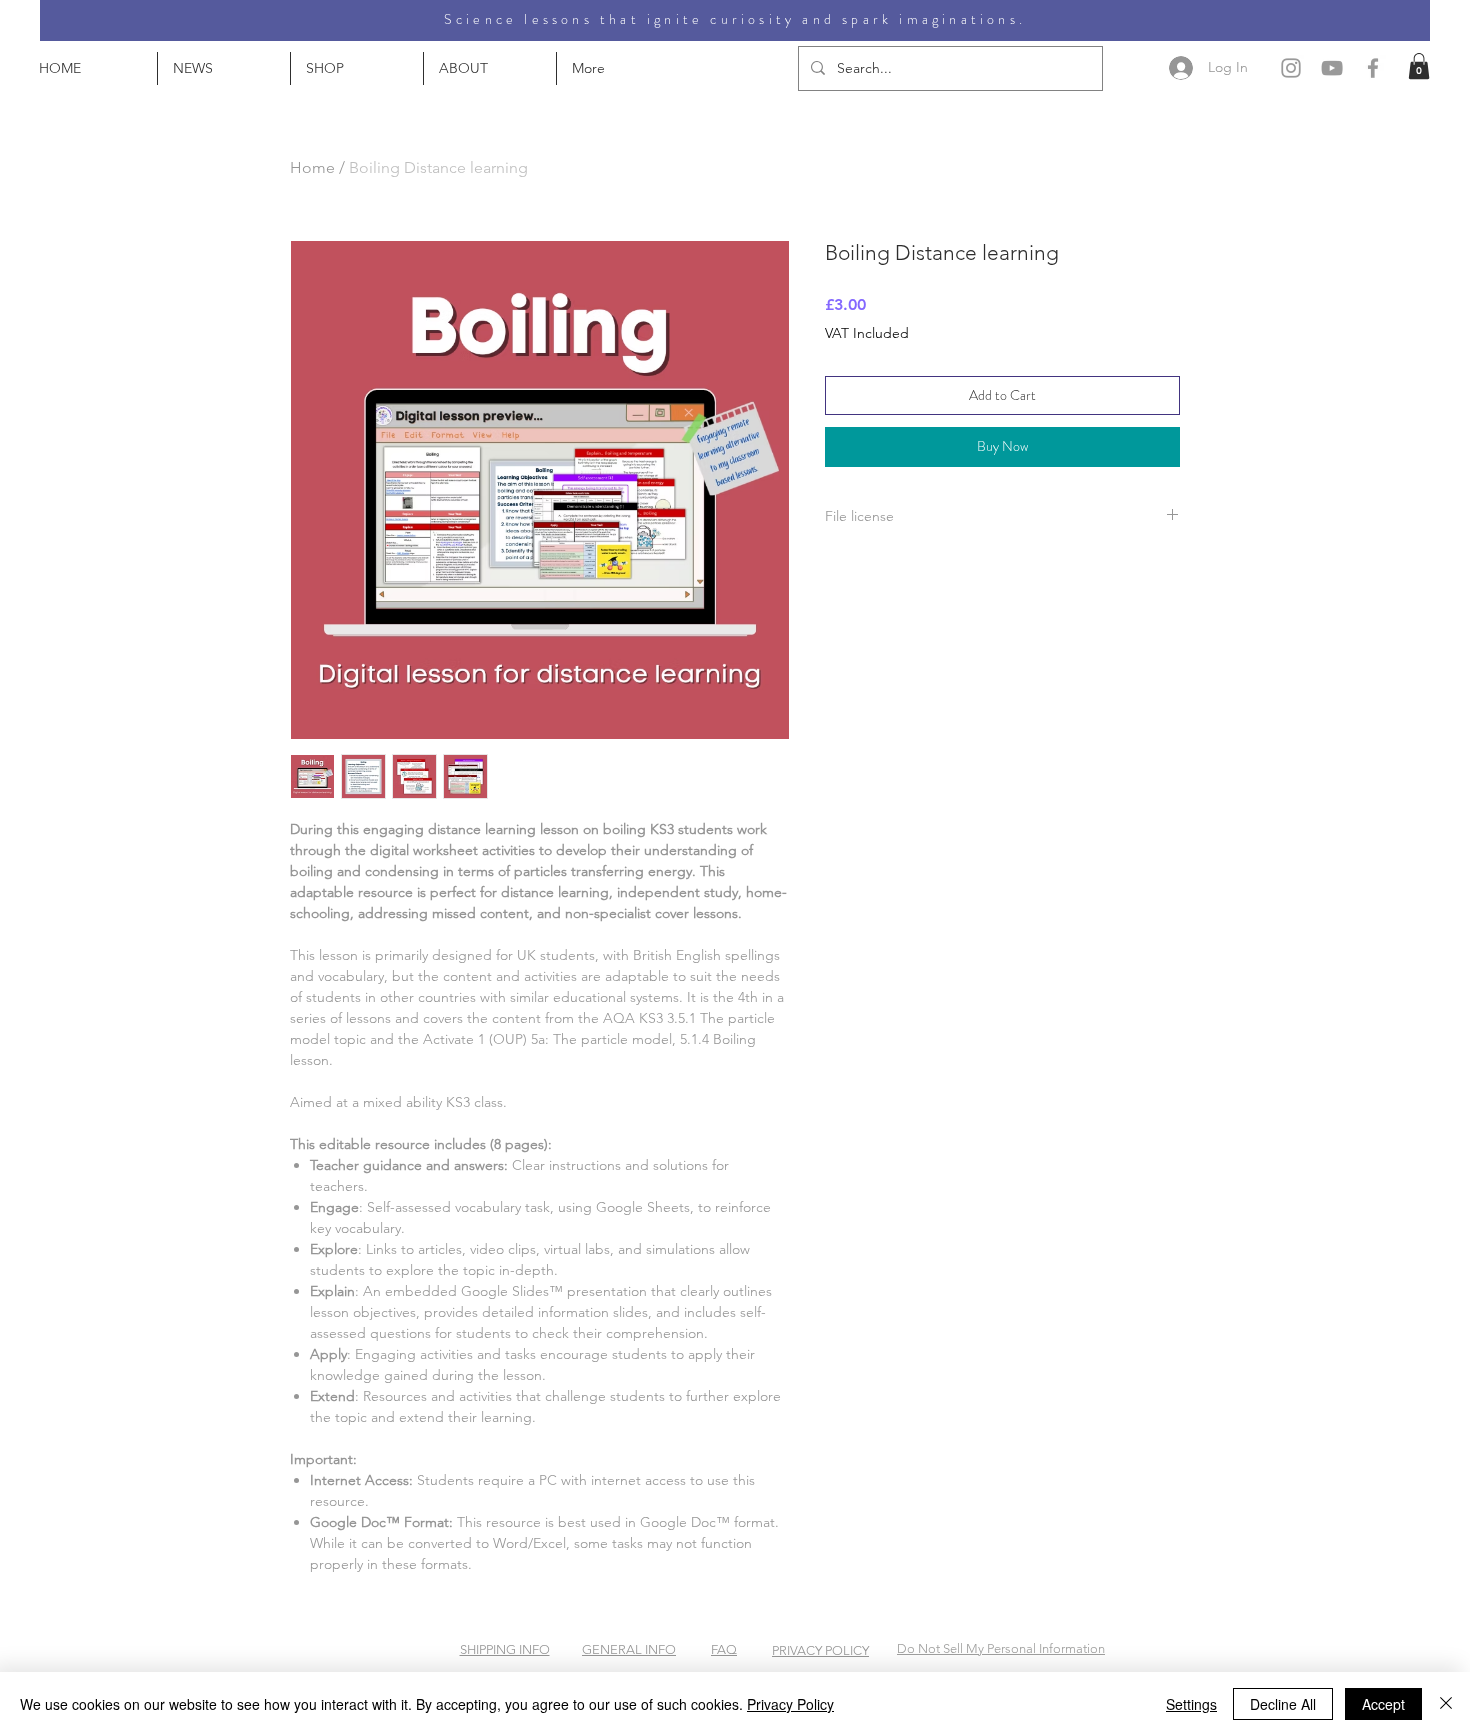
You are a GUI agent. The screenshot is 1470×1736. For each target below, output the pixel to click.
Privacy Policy (790, 1704)
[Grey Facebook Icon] (1373, 68)
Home (312, 167)
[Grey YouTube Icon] (1332, 68)
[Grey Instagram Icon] (1291, 68)
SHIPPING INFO (505, 1649)
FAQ (724, 1649)
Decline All (1283, 1704)
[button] (1419, 66)
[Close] (1446, 1704)
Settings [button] (1191, 1704)
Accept (1383, 1704)
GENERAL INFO (629, 1649)
